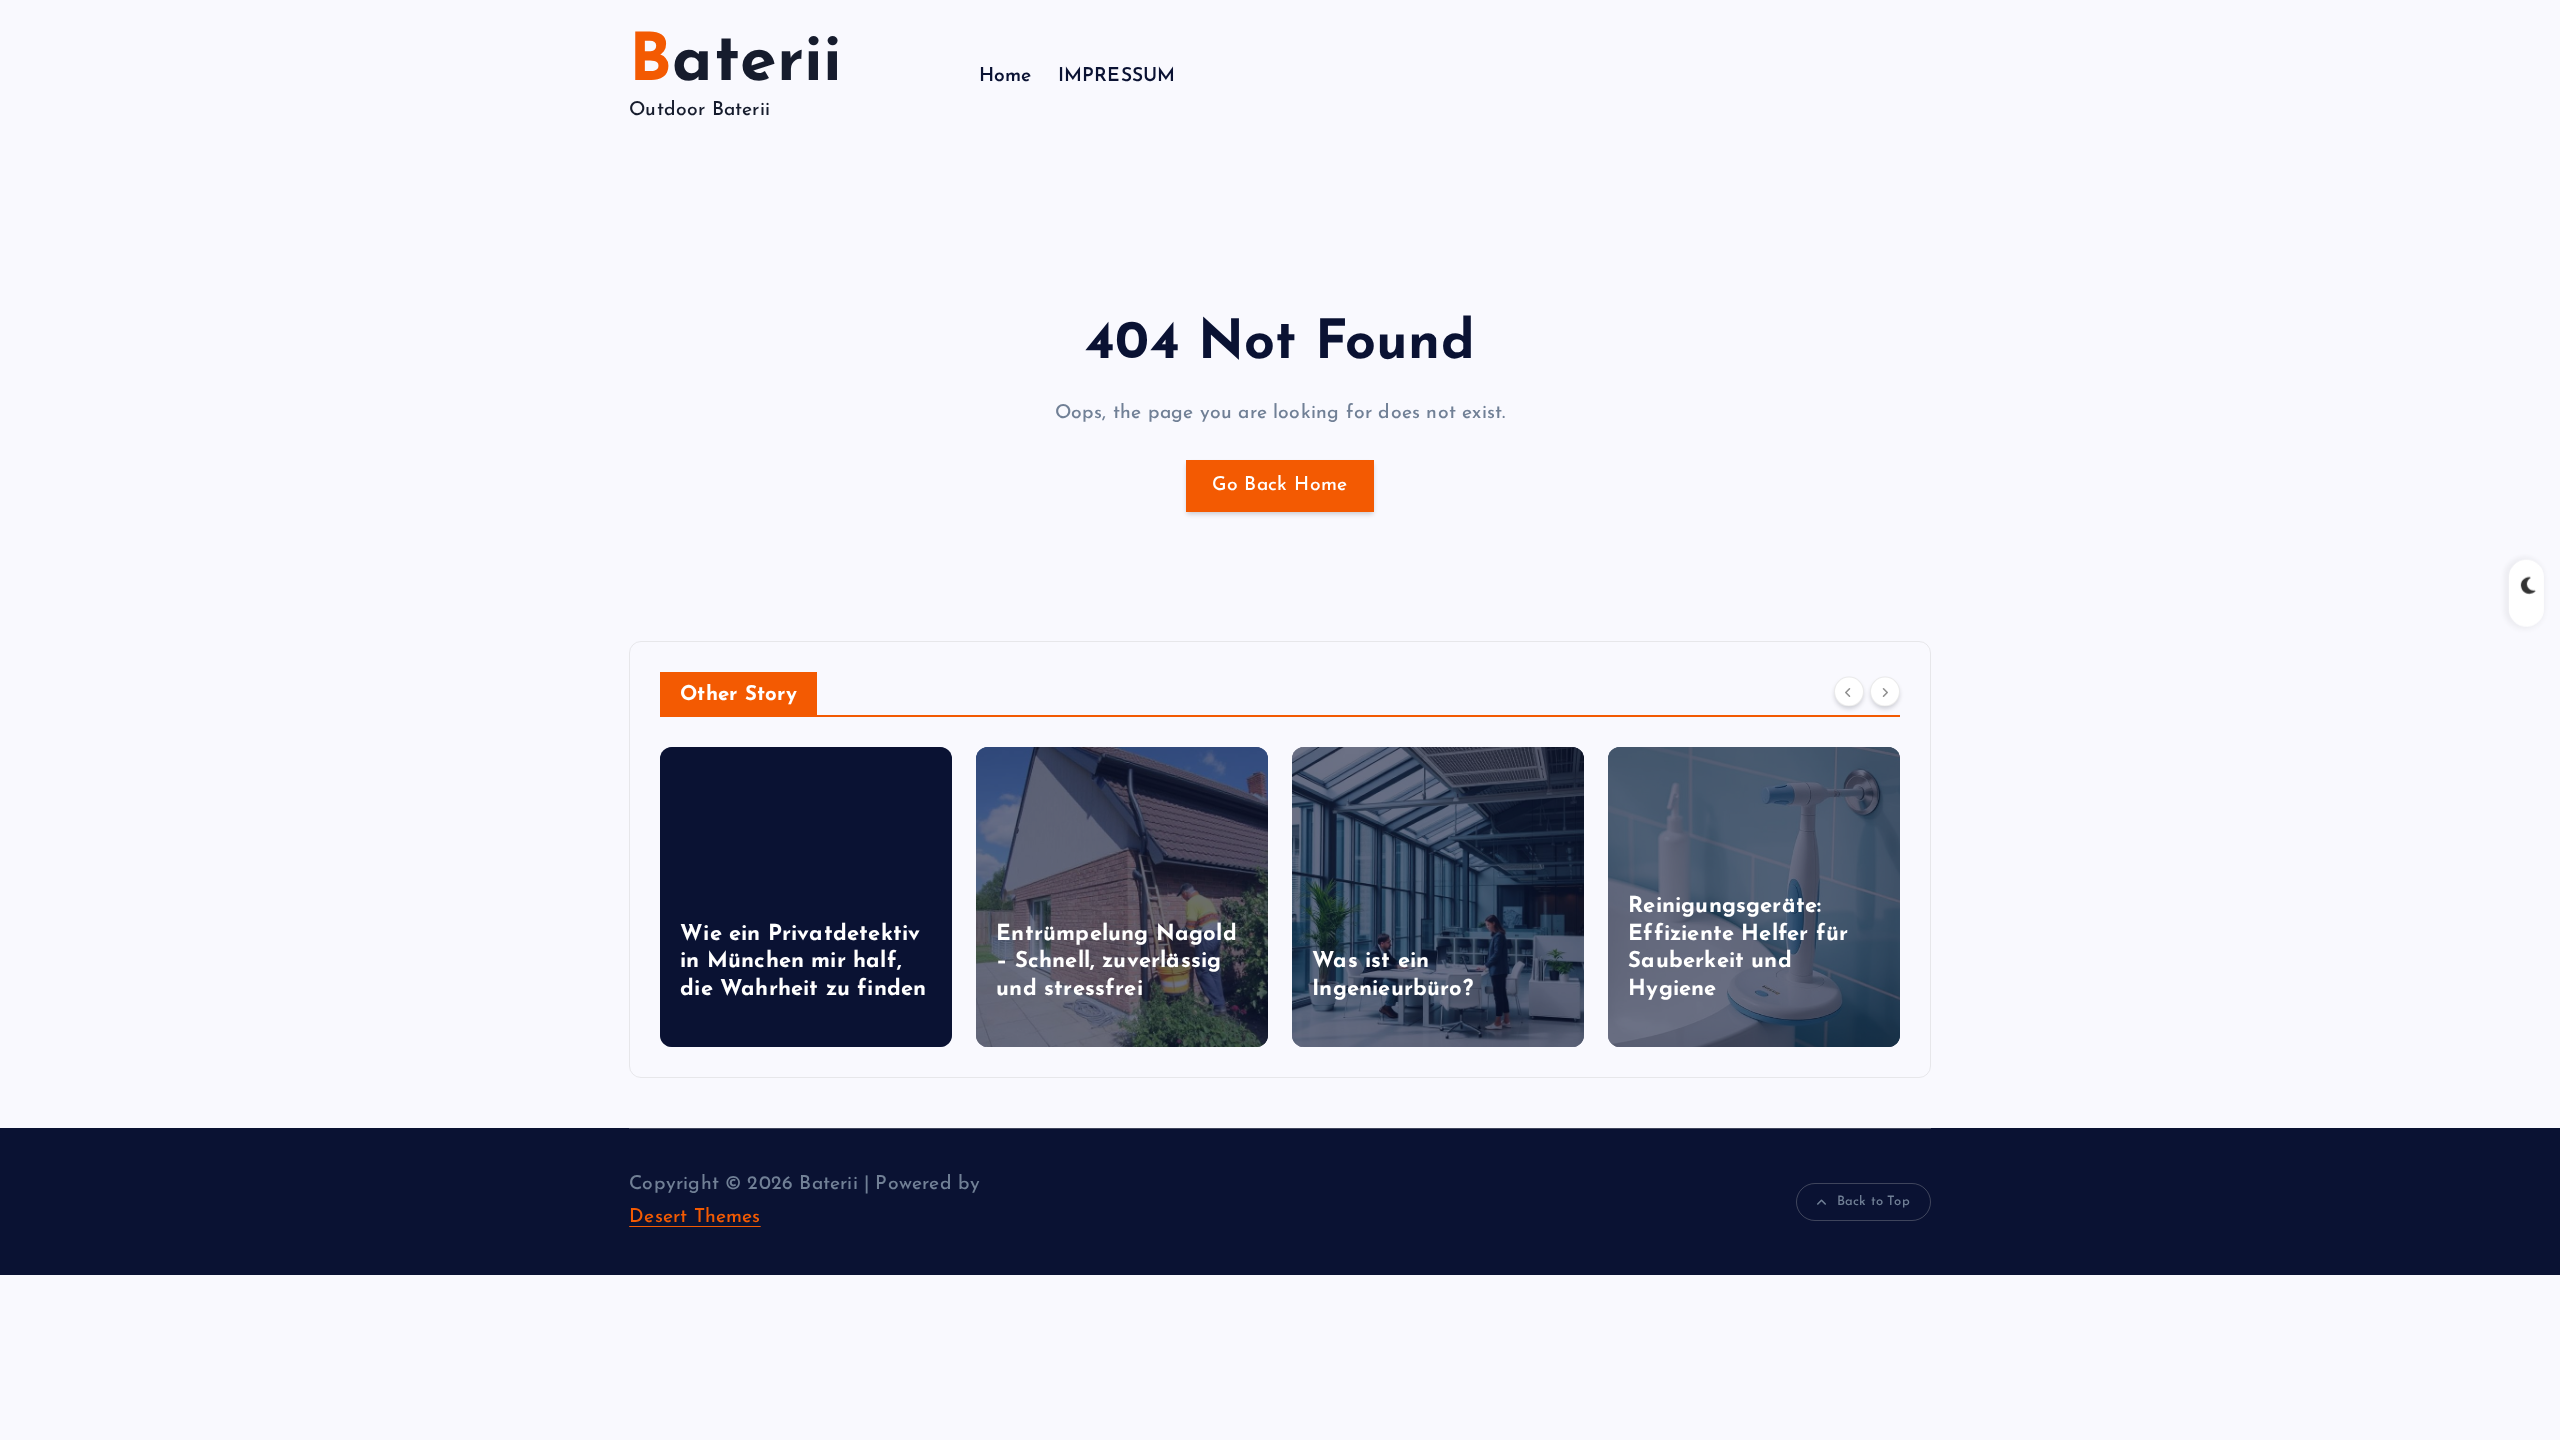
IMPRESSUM (1117, 76)
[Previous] (1849, 692)
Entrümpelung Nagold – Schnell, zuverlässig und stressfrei (1116, 962)
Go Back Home (1279, 485)
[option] (806, 897)
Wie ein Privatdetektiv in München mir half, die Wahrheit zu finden (803, 962)
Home (1005, 76)
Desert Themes (695, 1217)
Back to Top (1873, 1201)
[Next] (1885, 692)
